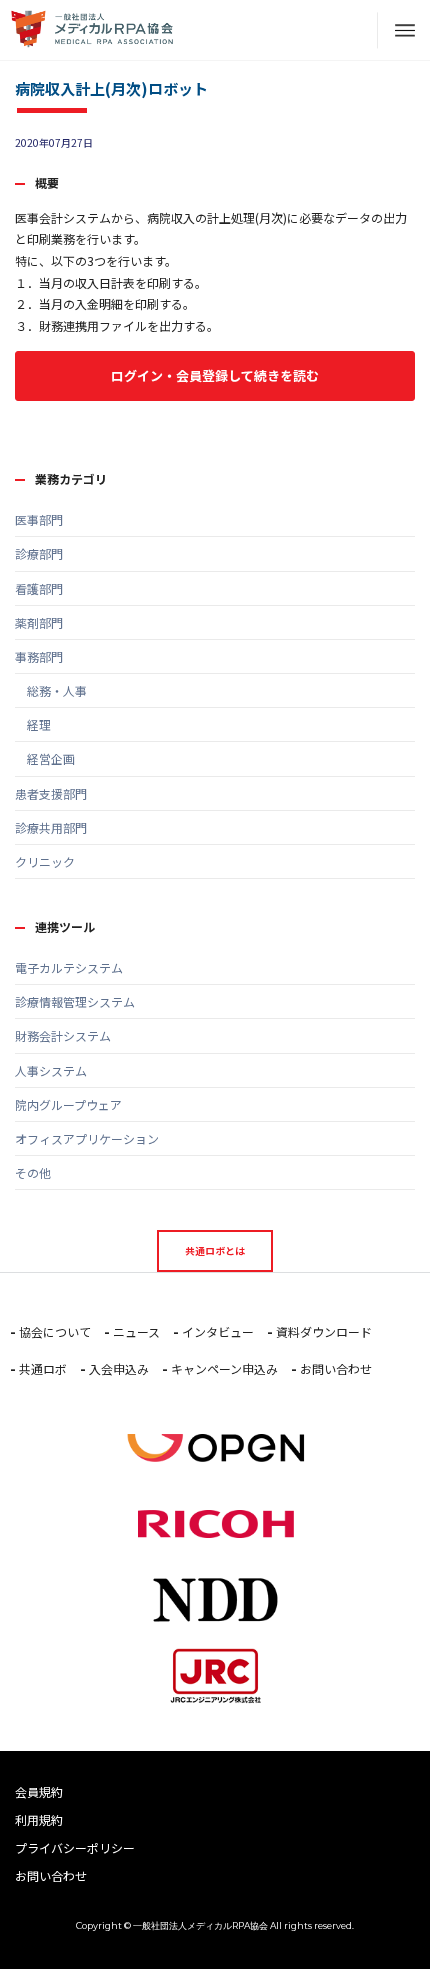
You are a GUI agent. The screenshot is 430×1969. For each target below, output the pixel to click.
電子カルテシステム (69, 967)
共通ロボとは (215, 1250)
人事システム (51, 1070)
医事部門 (39, 519)
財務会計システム (63, 1035)
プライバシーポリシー (75, 1847)
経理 (33, 724)
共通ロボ (43, 1368)
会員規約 (39, 1791)
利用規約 (39, 1819)
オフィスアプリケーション (87, 1138)
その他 (33, 1172)
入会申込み (119, 1368)
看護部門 (39, 588)
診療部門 (39, 553)
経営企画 (45, 758)
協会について (55, 1331)
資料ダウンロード (324, 1331)
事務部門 (39, 656)
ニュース (136, 1331)
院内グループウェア (68, 1104)
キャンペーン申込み (224, 1368)
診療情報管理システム (75, 1001)
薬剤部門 (39, 622)
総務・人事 (51, 690)
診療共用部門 (51, 827)
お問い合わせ (336, 1368)
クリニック (45, 861)
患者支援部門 (51, 793)
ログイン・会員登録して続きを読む (215, 375)
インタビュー (218, 1331)
